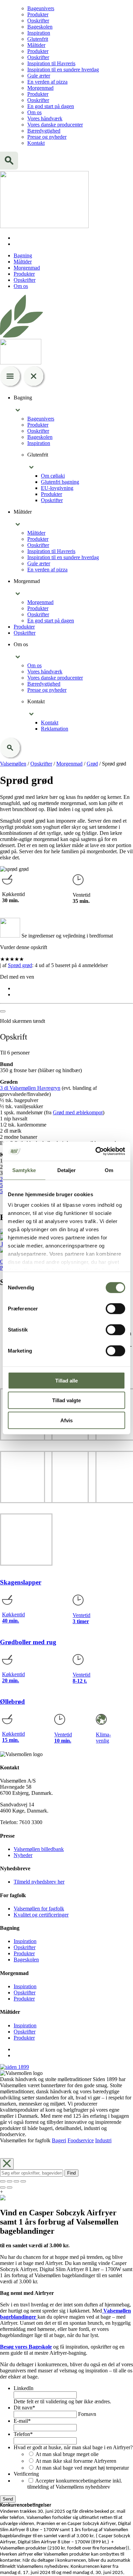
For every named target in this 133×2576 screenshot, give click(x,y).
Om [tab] (109, 1170)
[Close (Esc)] (3, 2181)
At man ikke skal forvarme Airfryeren (76, 2461)
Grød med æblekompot (78, 1112)
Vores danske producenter (55, 125)
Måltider (36, 45)
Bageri (59, 2140)
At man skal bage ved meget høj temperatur (82, 2468)
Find (71, 2173)
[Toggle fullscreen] (16, 2181)
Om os (34, 112)
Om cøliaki (53, 476)
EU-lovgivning (57, 488)
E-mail (22, 2421)
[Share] (10, 2181)
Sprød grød (20, 965)
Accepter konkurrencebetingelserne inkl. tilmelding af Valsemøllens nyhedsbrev (75, 2484)
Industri (103, 2140)
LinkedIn (24, 2388)
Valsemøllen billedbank (39, 1849)
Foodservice (81, 2140)
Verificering (26, 2474)
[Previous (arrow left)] (3, 2187)
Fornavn (87, 2414)
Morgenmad (40, 88)
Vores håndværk (45, 118)
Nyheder (23, 1855)
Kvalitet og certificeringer (41, 1915)
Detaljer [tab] (67, 1170)
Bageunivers (41, 8)
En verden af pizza (47, 82)
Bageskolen (40, 27)
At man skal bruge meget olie (67, 2454)
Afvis (66, 1420)
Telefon (23, 2434)
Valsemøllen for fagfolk (39, 1909)
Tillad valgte (66, 1400)
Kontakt (36, 143)
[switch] (115, 1308)
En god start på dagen (51, 106)
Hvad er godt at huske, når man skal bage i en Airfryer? (73, 2447)
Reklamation (55, 729)
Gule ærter (39, 76)
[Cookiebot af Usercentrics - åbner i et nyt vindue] (96, 1151)
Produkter (38, 14)
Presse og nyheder (47, 137)
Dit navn (24, 2408)
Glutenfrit (38, 39)
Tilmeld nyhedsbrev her (39, 1882)
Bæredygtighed (44, 131)
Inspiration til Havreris (51, 63)
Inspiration (39, 33)
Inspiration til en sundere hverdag (63, 70)
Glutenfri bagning (60, 482)
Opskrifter (38, 21)
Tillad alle (66, 1380)
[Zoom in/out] (23, 2181)
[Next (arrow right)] (10, 2187)
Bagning (23, 255)
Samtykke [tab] (24, 1170)
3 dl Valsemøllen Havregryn (30, 1088)
